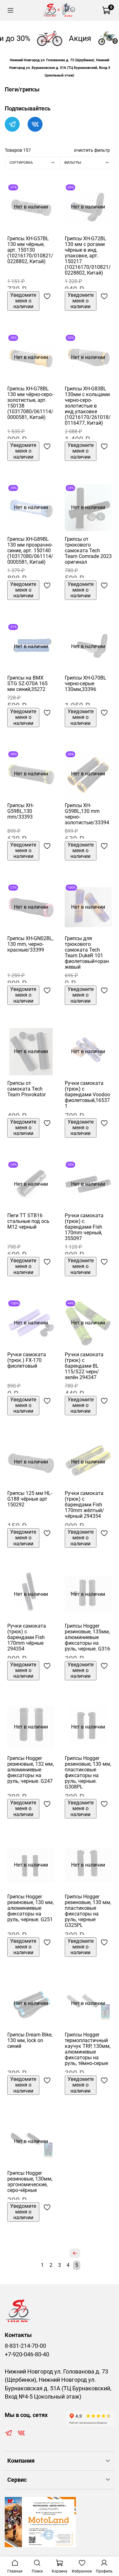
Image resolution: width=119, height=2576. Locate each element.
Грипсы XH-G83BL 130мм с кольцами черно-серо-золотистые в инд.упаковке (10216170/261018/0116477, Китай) (88, 406)
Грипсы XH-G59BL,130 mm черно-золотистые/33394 (87, 814)
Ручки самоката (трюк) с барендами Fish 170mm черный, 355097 (84, 1227)
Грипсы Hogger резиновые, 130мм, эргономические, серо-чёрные (30, 2182)
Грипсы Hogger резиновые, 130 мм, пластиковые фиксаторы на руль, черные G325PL (88, 1911)
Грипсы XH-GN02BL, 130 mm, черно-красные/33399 (30, 944)
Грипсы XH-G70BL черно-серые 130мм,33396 (86, 684)
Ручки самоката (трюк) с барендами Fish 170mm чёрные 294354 (27, 1637)
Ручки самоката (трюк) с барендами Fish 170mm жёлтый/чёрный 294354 (84, 1505)
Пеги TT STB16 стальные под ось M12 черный (28, 1221)
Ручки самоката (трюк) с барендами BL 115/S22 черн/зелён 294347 (84, 1366)
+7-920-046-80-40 (27, 2354)
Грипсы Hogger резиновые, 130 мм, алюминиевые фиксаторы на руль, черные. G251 (30, 1908)
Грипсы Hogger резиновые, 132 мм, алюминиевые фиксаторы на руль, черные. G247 (30, 1770)
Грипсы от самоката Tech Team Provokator (26, 1089)
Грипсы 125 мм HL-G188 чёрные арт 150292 (30, 1499)
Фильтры (73, 163)
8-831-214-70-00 (25, 2346)
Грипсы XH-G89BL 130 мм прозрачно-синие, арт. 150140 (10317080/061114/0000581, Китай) (30, 551)
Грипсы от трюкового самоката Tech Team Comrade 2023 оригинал (88, 551)
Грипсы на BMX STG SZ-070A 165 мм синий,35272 (27, 684)
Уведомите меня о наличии (23, 301)
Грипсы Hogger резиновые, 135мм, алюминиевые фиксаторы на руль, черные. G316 (87, 1637)
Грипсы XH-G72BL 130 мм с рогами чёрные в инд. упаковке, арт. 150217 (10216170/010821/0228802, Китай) (88, 256)
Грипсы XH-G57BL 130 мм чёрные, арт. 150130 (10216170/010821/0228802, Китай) (30, 250)
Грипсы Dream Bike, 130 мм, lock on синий (30, 2040)
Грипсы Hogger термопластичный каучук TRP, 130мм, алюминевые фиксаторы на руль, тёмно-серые (88, 2049)
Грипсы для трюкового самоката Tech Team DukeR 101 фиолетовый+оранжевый (87, 953)
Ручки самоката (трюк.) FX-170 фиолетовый (27, 1360)
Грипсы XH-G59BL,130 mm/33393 (20, 811)
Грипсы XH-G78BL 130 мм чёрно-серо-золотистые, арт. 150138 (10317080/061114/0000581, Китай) (30, 403)
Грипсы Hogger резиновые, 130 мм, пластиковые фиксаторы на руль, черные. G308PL (88, 1773)
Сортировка (21, 163)
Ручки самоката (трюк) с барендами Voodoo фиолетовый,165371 (87, 1095)
